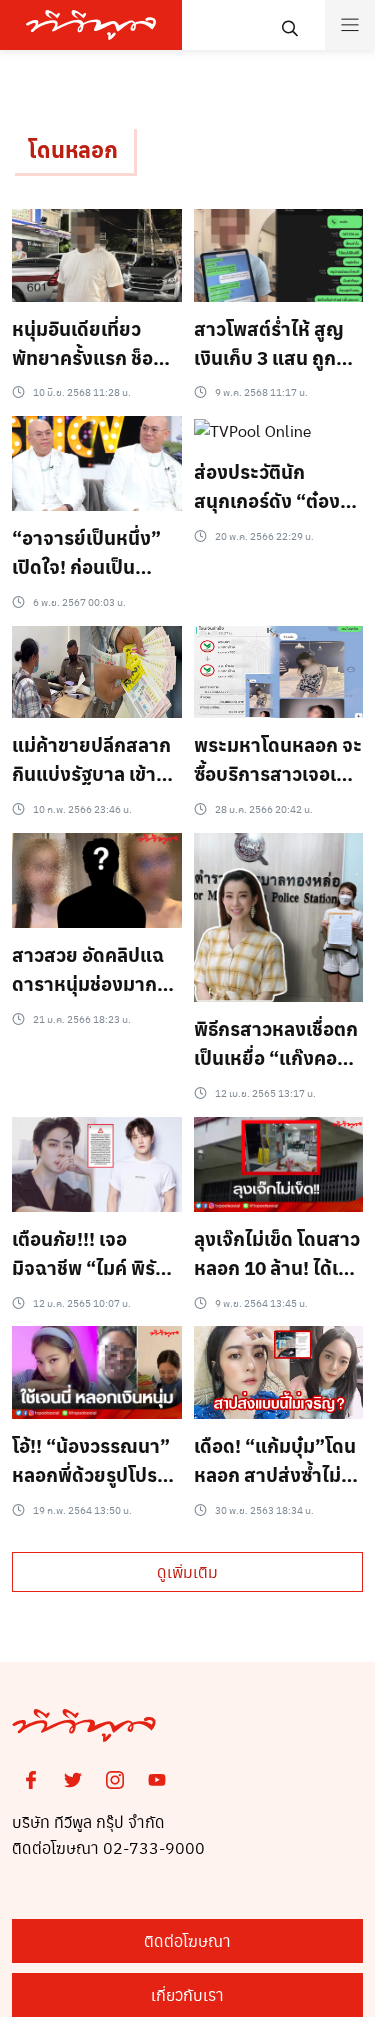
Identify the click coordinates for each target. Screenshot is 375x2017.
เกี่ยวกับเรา (187, 1994)
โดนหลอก (73, 149)
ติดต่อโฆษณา (187, 1940)
